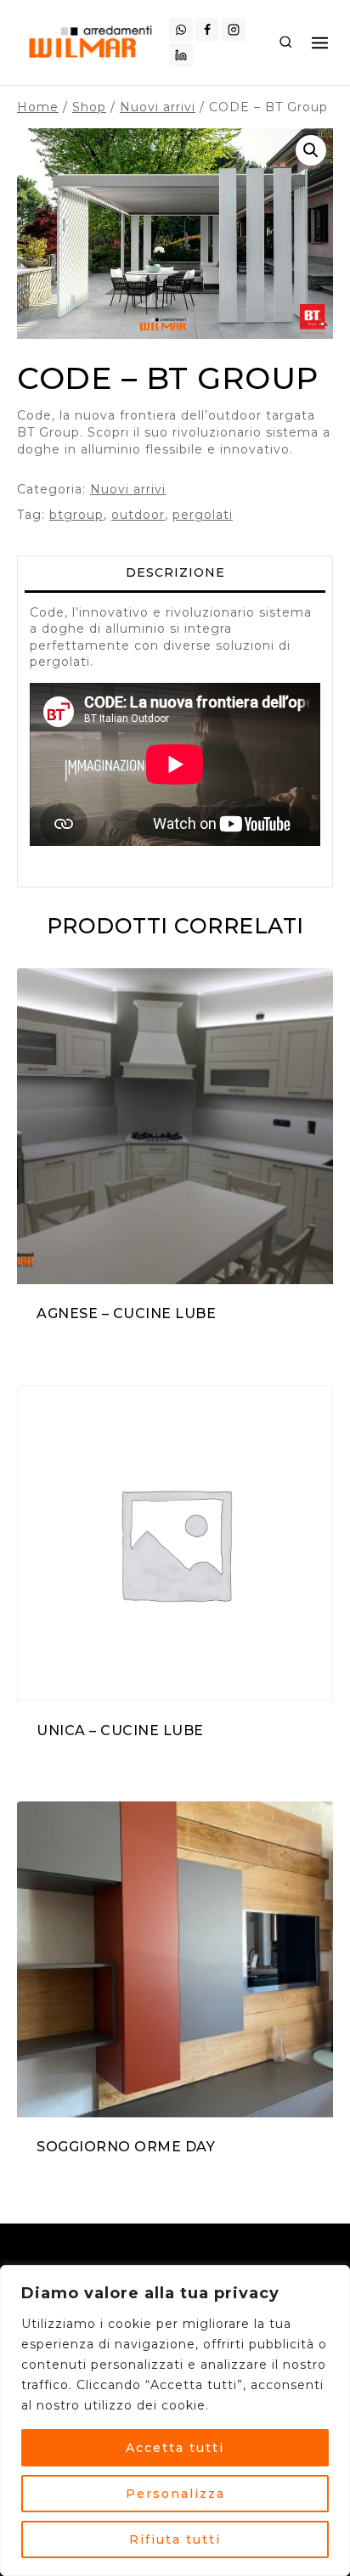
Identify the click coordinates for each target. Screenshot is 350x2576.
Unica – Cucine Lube (120, 1730)
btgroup (76, 515)
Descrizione (175, 572)
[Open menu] (320, 42)
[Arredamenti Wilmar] (93, 42)
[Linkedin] (181, 55)
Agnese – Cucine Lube (126, 1313)
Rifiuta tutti (175, 2539)
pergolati (203, 515)
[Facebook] (207, 30)
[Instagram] (234, 30)
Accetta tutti (175, 2448)
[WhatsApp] (181, 30)
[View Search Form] (285, 42)
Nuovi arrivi (128, 489)
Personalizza (175, 2494)
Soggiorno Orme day (126, 2147)
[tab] (175, 574)
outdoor (138, 515)
